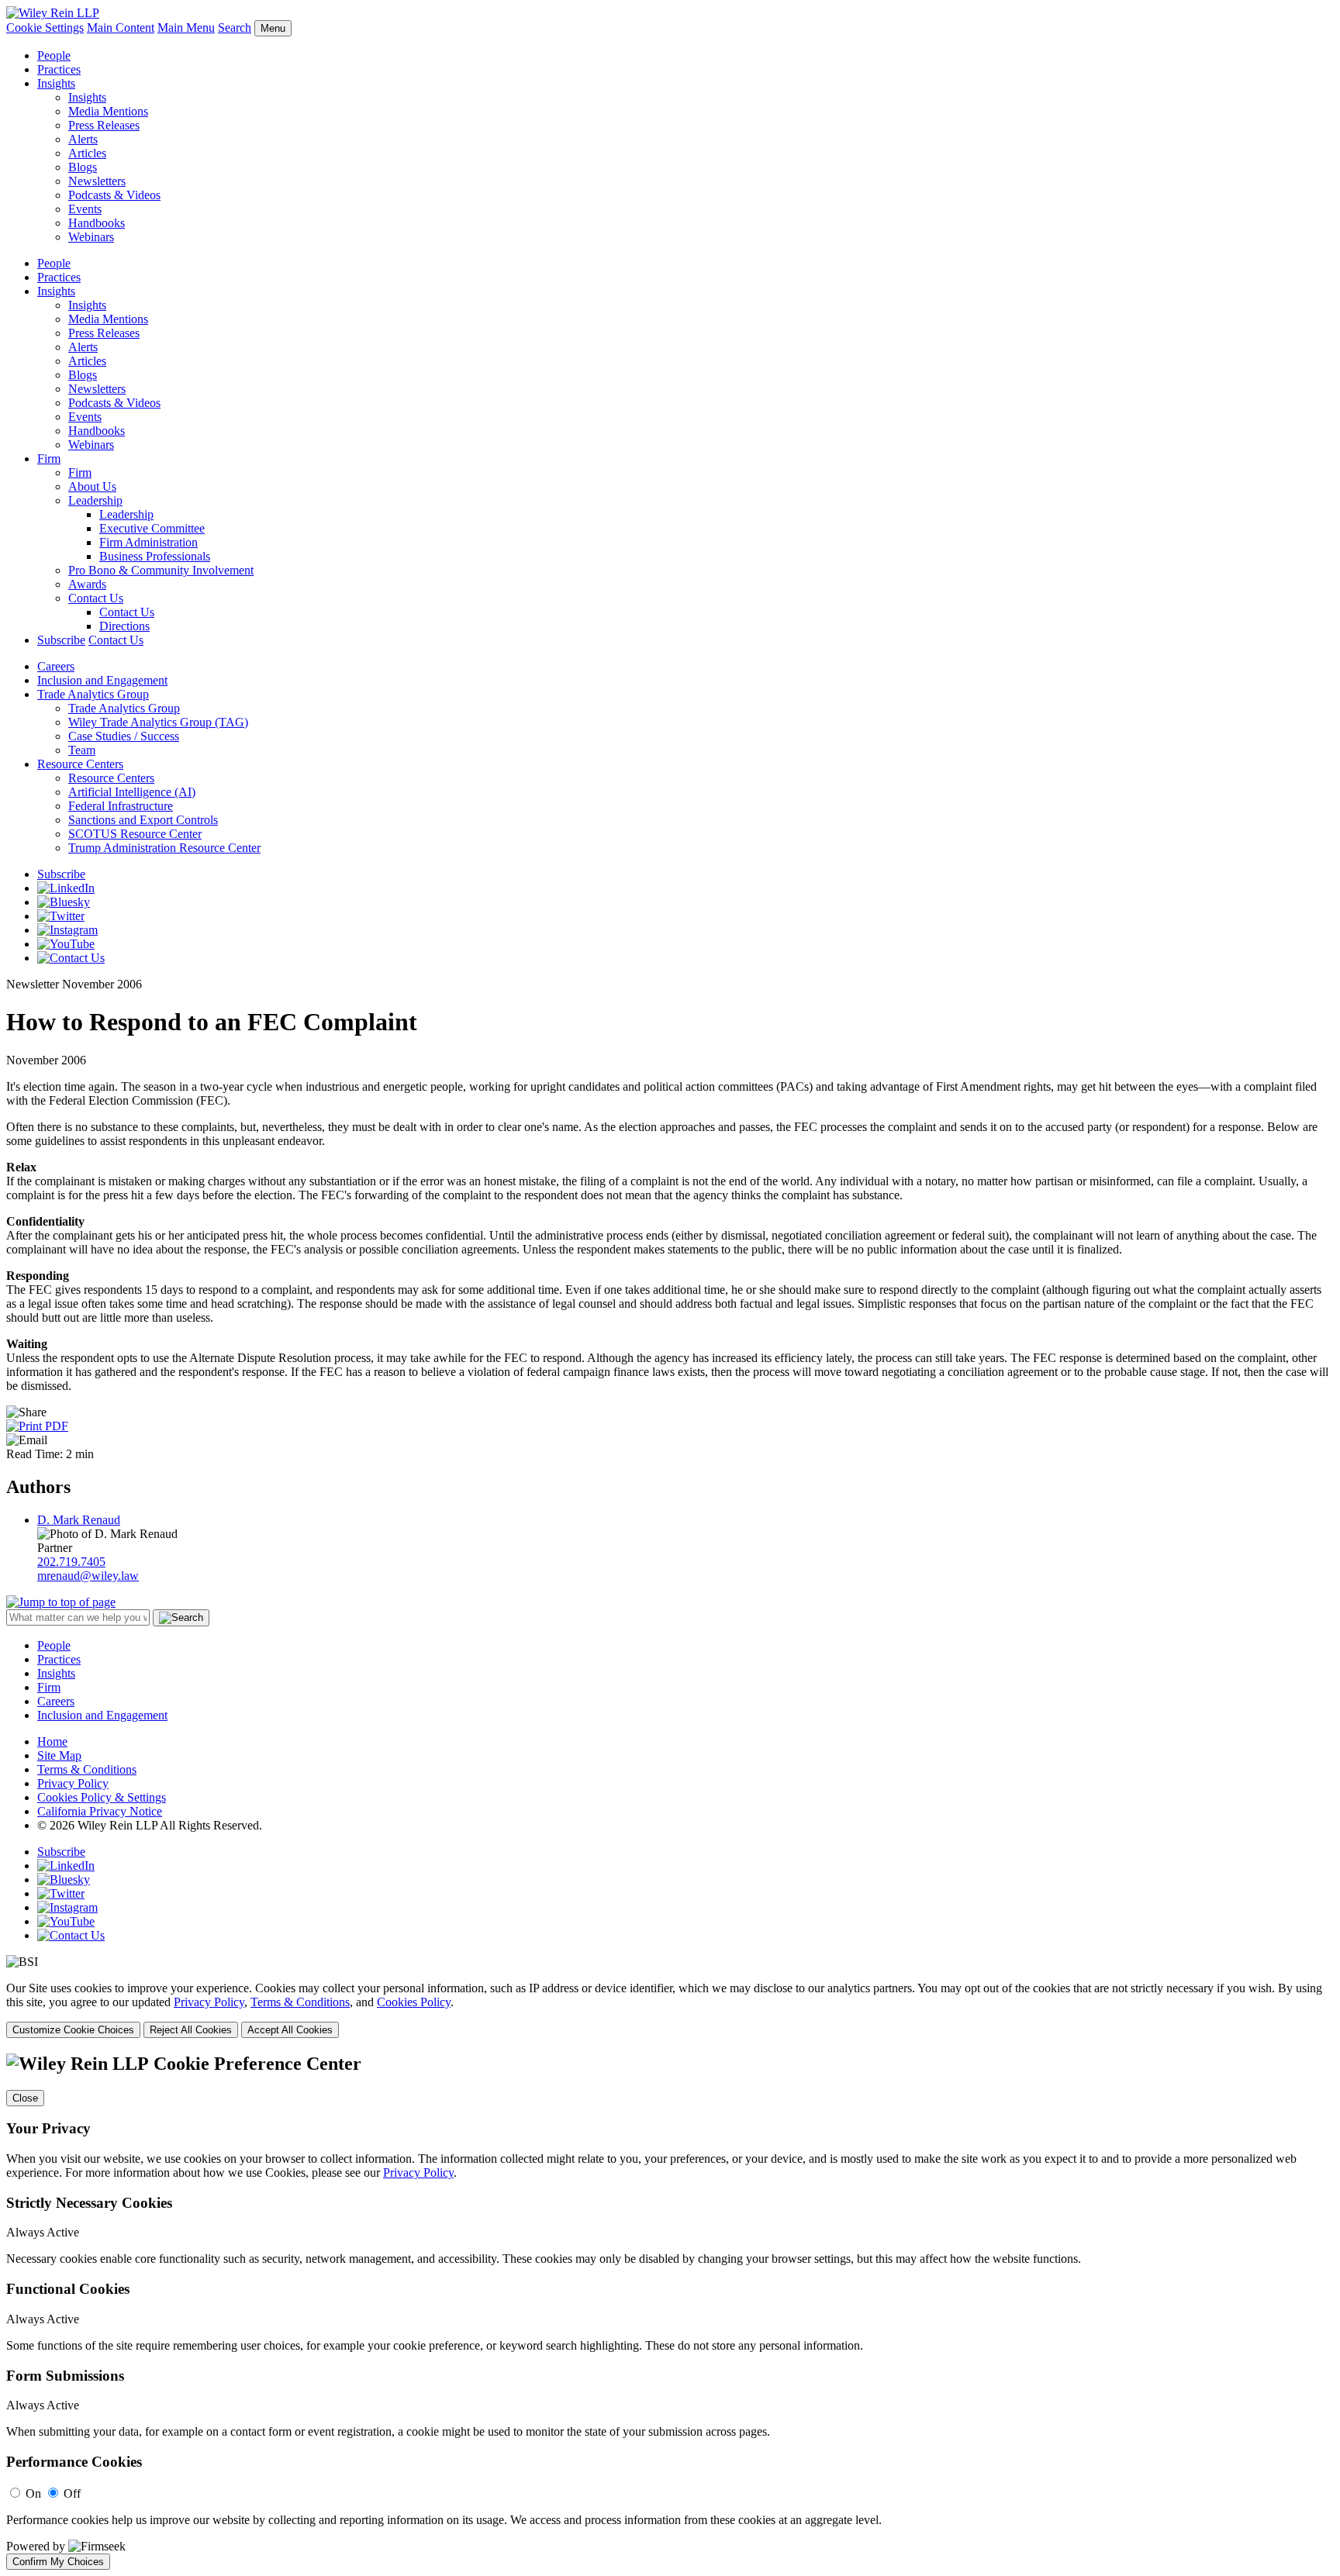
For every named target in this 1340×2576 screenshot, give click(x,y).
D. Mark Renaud (79, 1520)
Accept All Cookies (290, 2030)
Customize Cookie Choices (73, 2030)
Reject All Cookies (191, 2030)
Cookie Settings (45, 28)
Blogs (83, 167)
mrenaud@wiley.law (88, 1576)
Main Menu (186, 28)
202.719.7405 (71, 1562)
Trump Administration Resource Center (164, 848)
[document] (670, 2312)
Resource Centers (80, 764)
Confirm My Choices (58, 2562)
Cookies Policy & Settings (102, 1797)
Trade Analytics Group (93, 694)
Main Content (121, 28)
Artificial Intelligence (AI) (132, 792)
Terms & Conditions (87, 1769)
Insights (56, 83)
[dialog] (670, 2010)
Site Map (59, 1755)
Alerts (83, 139)
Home (52, 1741)
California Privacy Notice (100, 1811)
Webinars (91, 237)
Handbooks (97, 223)
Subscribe (61, 640)
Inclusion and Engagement (102, 680)
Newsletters (97, 181)
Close (25, 2098)
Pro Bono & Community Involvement (161, 570)
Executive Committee (152, 528)
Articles (87, 153)
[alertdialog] (670, 2312)
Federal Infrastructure (121, 806)
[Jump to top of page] (61, 1602)
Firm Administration (149, 542)
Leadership (95, 500)
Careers (56, 666)
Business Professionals (155, 556)
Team (82, 750)
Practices (59, 69)
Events (85, 209)
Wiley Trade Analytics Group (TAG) (158, 722)
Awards (87, 584)
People (54, 55)
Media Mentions (108, 111)
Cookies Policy (414, 2002)
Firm (49, 459)
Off (72, 2493)
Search (235, 28)
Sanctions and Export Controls (143, 820)
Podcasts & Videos (114, 195)
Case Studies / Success (124, 736)
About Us (92, 486)
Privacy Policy (73, 1783)
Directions (124, 626)
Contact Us (96, 598)
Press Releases (104, 125)
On (33, 2493)
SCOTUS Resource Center (135, 834)
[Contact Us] (71, 958)
